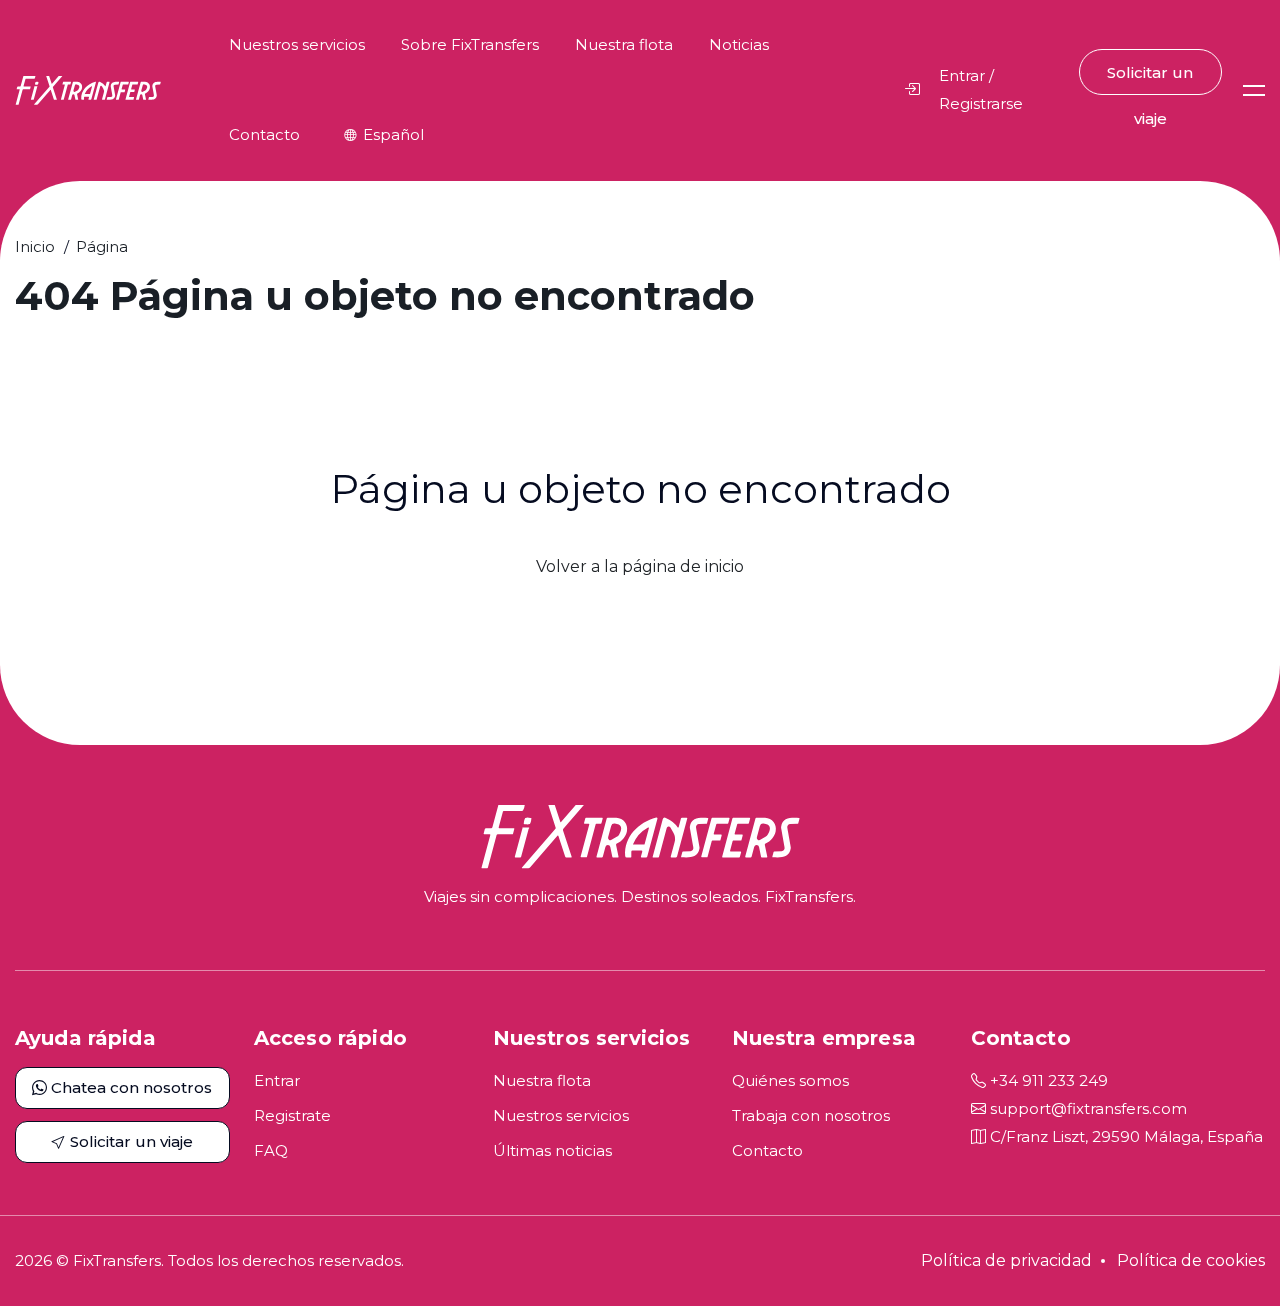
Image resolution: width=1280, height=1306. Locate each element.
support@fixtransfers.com (1086, 1108)
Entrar (277, 1080)
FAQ (271, 1150)
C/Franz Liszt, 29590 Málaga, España (1124, 1136)
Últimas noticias (552, 1150)
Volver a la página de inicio (640, 566)
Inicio (35, 246)
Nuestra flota (624, 44)
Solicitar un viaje (1150, 79)
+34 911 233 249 (1047, 1080)
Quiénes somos (790, 1080)
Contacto (264, 134)
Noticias (739, 44)
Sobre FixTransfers (470, 44)
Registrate (292, 1115)
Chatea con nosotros (129, 1087)
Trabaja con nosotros (811, 1115)
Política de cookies (1191, 1260)
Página (102, 246)
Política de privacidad (1006, 1260)
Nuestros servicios (297, 44)
